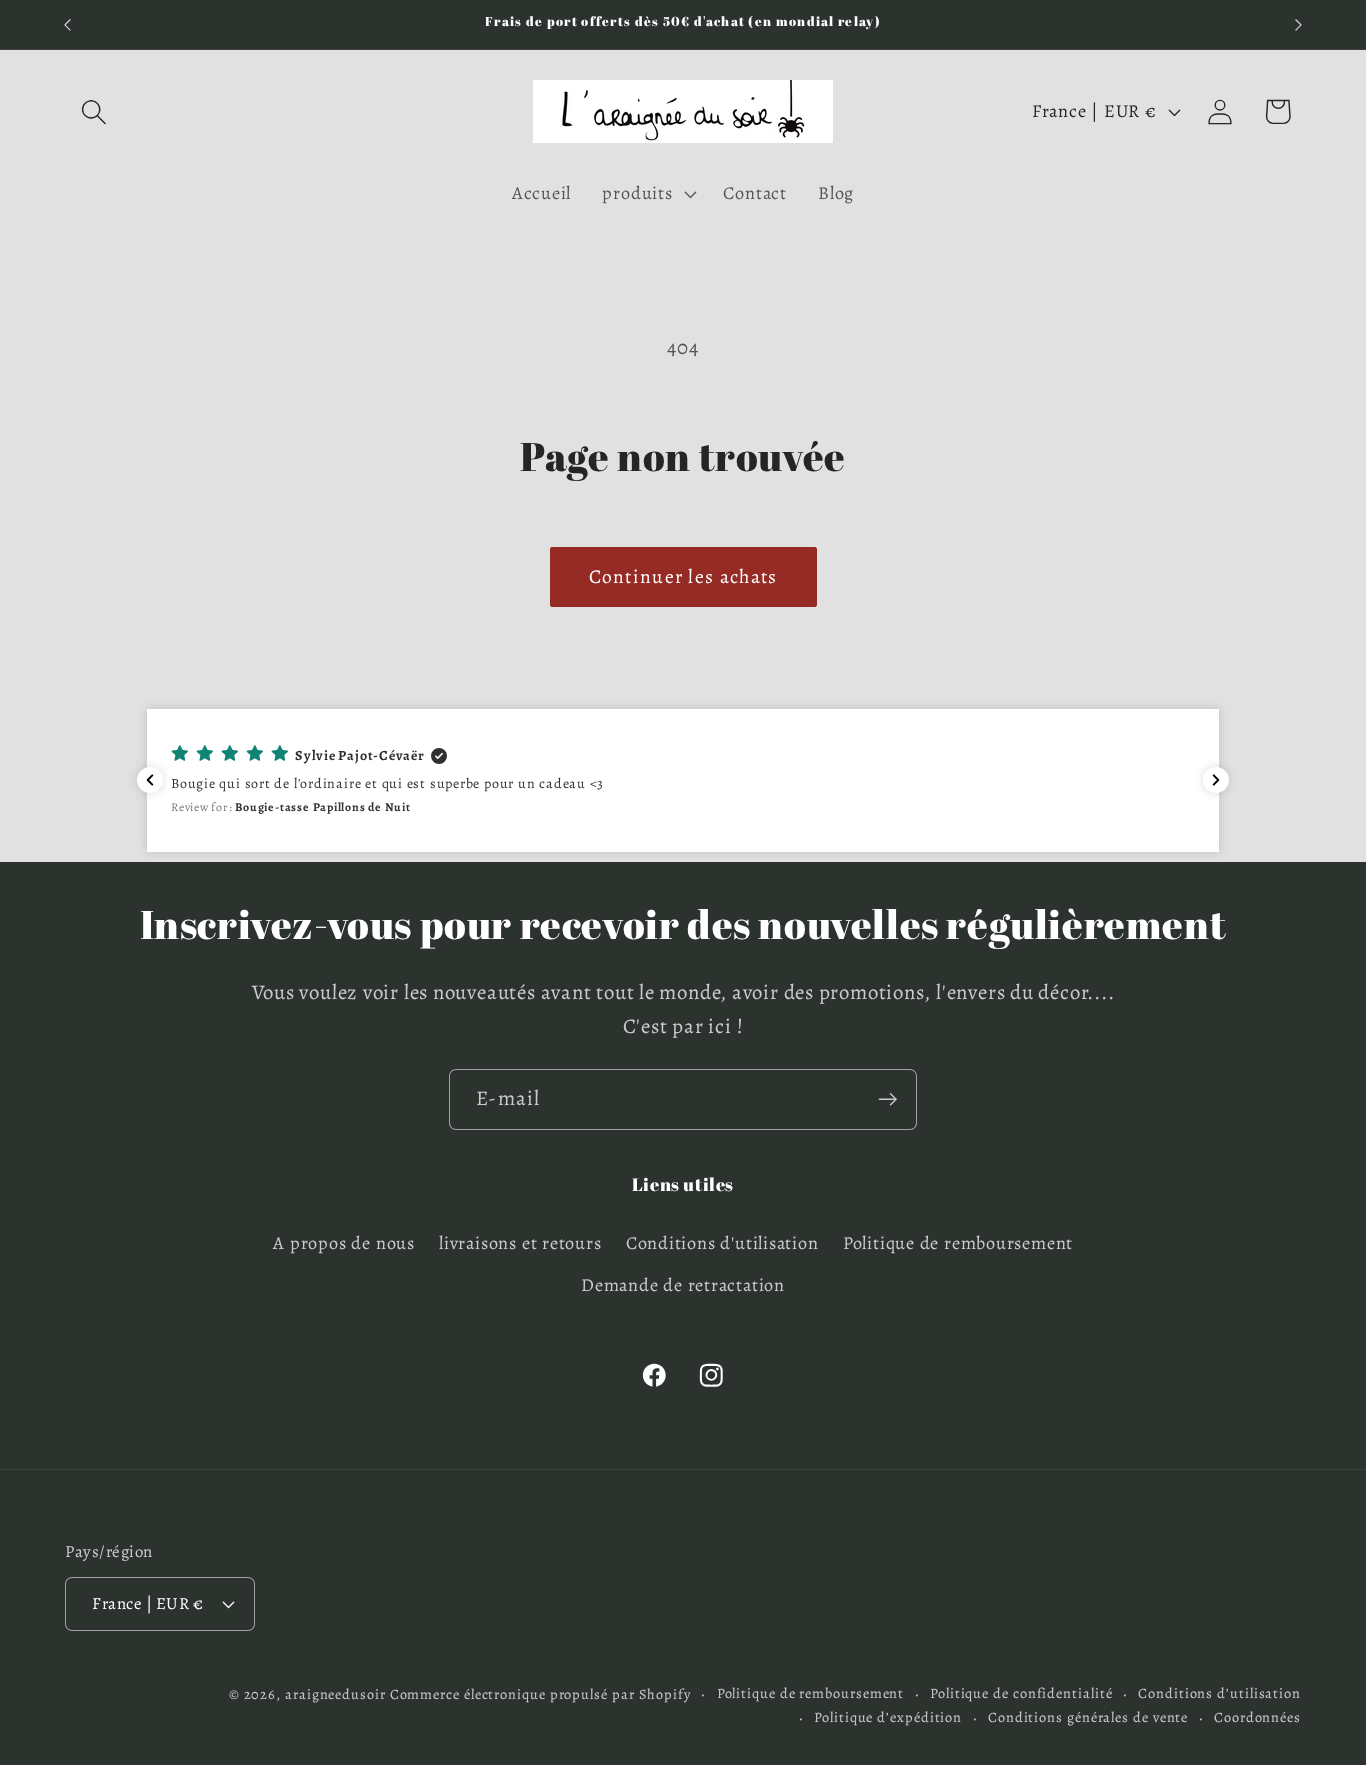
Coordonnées (1257, 1716)
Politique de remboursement (958, 1243)
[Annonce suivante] (1299, 24)
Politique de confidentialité (1021, 1692)
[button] (93, 111)
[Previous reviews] (150, 780)
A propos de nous (343, 1243)
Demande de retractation (683, 1286)
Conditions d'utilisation (722, 1243)
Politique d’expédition (888, 1716)
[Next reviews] (1216, 780)
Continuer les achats (683, 576)
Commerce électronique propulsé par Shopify (540, 1693)
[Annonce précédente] (68, 24)
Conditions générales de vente (1088, 1716)
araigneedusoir (335, 1693)
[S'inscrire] (887, 1099)
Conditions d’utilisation (1219, 1692)
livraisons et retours (520, 1243)
